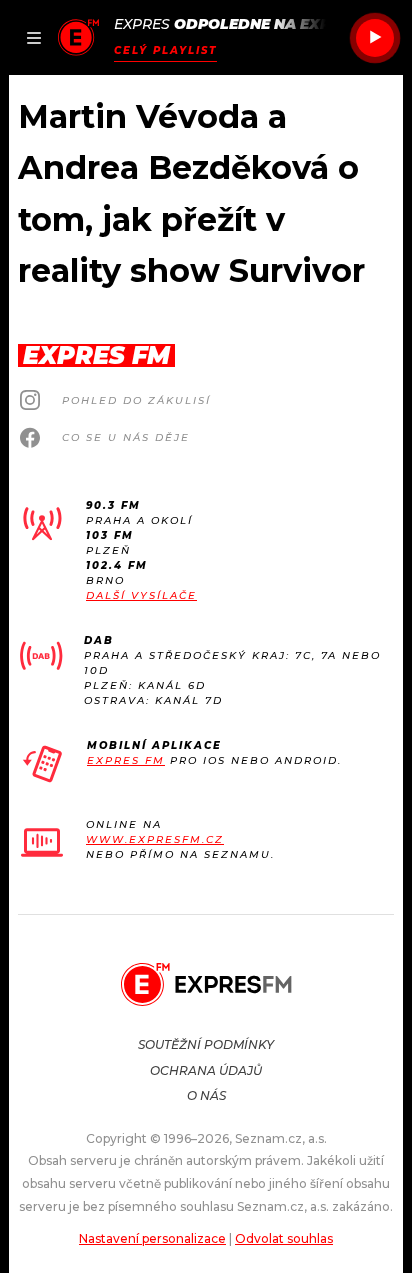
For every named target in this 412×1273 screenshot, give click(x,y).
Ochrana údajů (206, 1070)
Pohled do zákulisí (136, 400)
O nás (206, 1095)
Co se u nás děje (126, 437)
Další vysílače (141, 595)
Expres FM (126, 760)
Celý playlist (165, 50)
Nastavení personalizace (152, 1238)
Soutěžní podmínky (206, 1044)
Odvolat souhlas (284, 1238)
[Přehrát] (375, 38)
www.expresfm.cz (155, 839)
